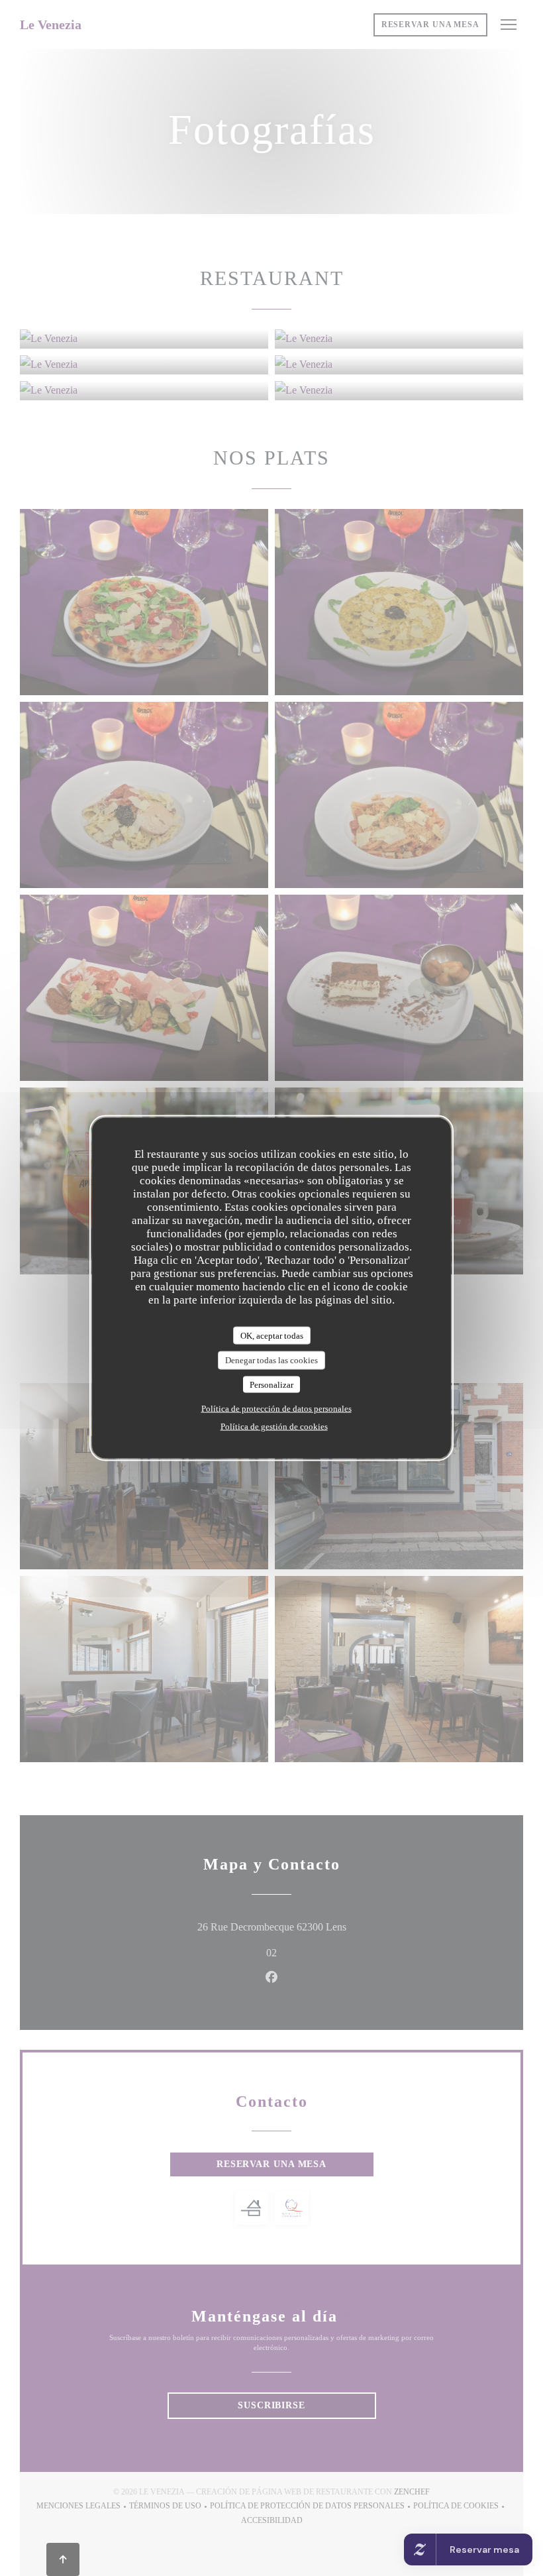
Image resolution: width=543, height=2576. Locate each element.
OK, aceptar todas (272, 1335)
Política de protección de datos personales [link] (276, 1409)
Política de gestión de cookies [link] (274, 1427)
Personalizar (271, 1384)
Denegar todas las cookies (271, 1360)
